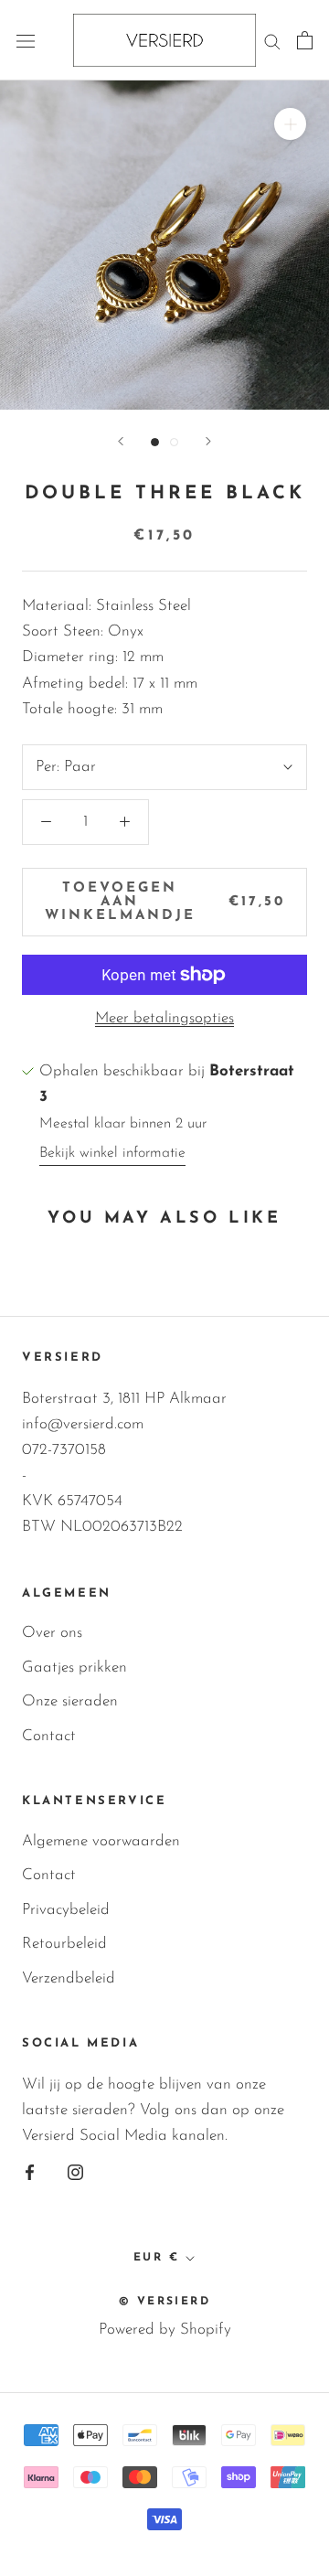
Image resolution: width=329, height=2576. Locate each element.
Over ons (52, 1633)
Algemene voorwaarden (101, 1841)
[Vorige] (121, 441)
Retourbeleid (64, 1944)
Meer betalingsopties (164, 1018)
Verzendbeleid (69, 1978)
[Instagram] (75, 2172)
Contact (49, 1736)
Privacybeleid (66, 1910)
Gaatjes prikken (74, 1667)
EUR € (156, 2258)
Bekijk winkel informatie (112, 1153)
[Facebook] (30, 2172)
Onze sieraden (70, 1701)
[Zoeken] (272, 40)
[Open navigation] (26, 41)
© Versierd (164, 2302)
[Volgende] (208, 441)
